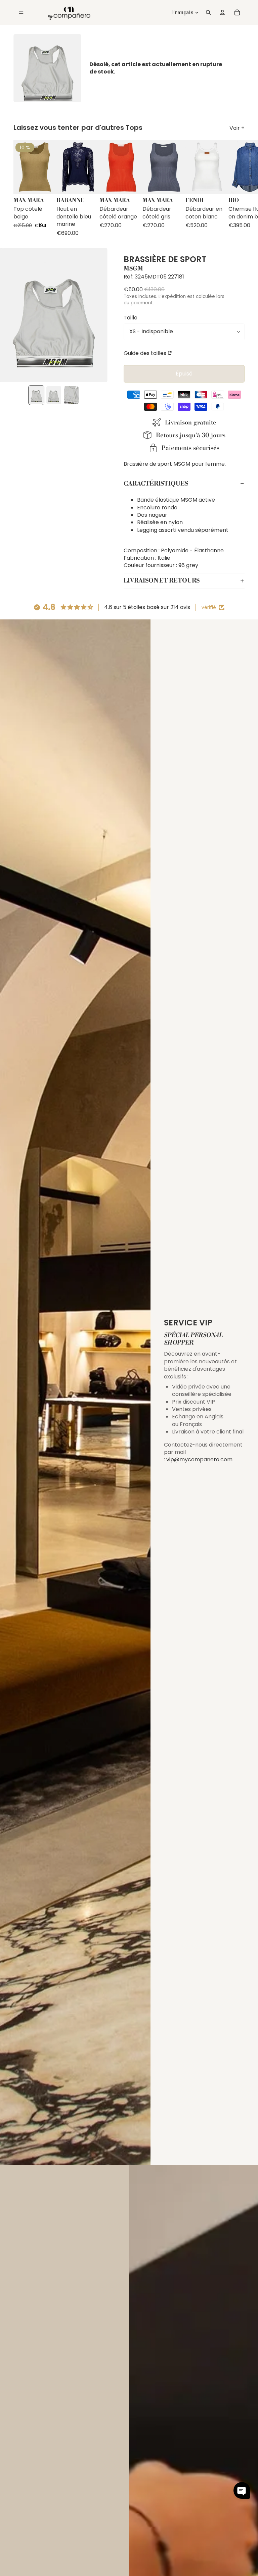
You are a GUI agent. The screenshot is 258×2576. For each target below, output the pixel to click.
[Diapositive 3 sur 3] (71, 395)
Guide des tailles (145, 353)
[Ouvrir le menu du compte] (222, 12)
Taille (131, 318)
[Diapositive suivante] (239, 189)
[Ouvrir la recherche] (208, 12)
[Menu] (21, 12)
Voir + (237, 128)
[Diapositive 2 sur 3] (54, 395)
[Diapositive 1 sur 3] (36, 395)
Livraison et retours (162, 581)
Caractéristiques (156, 484)
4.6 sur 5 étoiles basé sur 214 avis (147, 607)
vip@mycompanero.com (199, 1459)
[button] (242, 2490)
